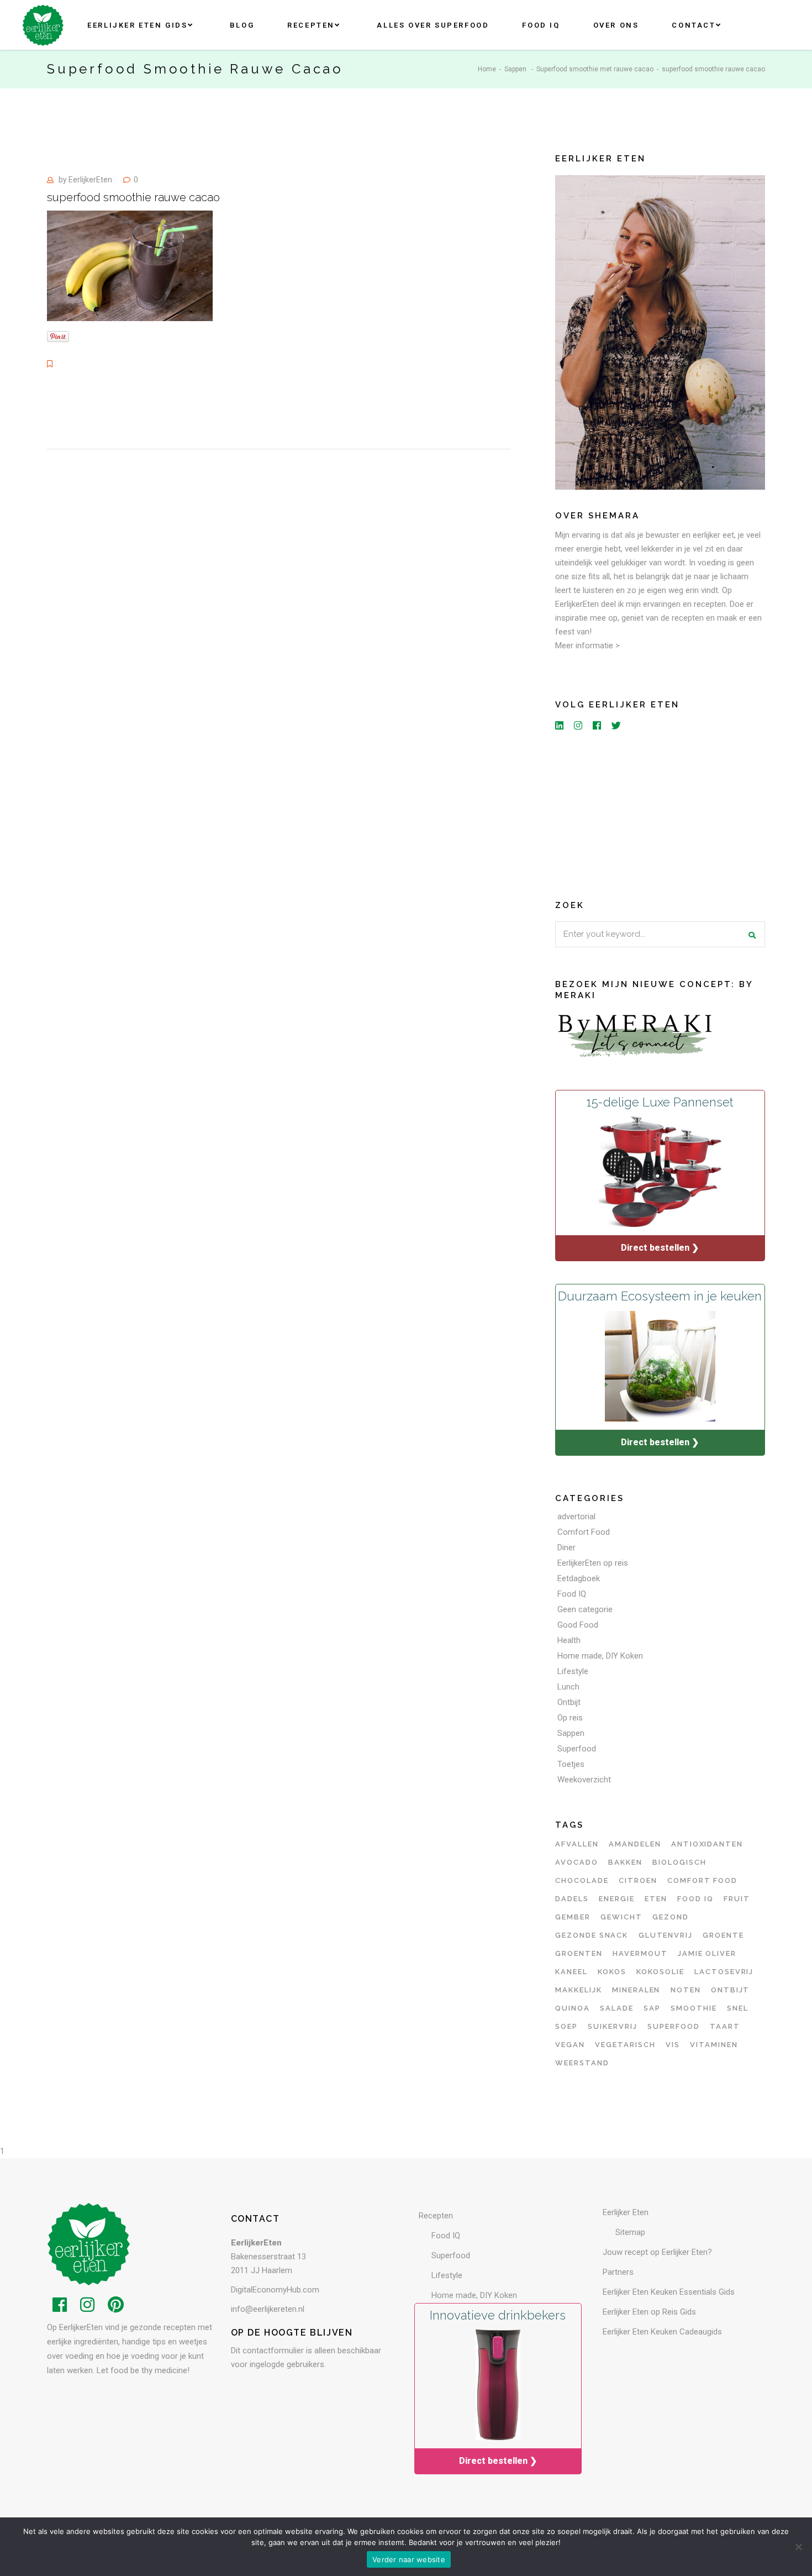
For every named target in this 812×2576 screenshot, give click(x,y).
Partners (618, 2272)
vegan (570, 2045)
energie (617, 1899)
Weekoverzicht (584, 1780)
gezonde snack (592, 1935)
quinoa (573, 2008)
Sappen (515, 69)
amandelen (635, 1844)
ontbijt (731, 1990)
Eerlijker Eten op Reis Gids (649, 2312)
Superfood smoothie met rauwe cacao (595, 69)
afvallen (577, 1844)
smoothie (694, 2008)
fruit (737, 1899)
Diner (566, 1547)
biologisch (679, 1862)
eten (656, 1899)
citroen (638, 1880)
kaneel (571, 1972)
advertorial (576, 1517)
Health (569, 1640)
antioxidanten (707, 1844)
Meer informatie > (587, 646)
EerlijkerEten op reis (593, 1563)
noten (686, 1990)
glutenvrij (666, 1935)
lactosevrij (724, 1972)
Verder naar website (409, 2559)
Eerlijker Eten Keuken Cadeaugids (662, 2332)
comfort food (702, 1880)
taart (725, 2026)
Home (487, 69)
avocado (577, 1862)
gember (573, 1917)
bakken (625, 1862)
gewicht (621, 1917)
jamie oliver (707, 1953)
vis (673, 2045)
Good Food (578, 1625)
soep (566, 2026)
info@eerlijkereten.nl (268, 2309)
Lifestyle (573, 1671)
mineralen (636, 1990)
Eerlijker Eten (626, 2212)
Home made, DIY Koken (600, 1656)
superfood (674, 2026)
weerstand (582, 2063)
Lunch (568, 1687)
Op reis (570, 1718)
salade (617, 2008)
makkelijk (579, 1990)
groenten (579, 1953)
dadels (572, 1899)
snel (738, 2008)
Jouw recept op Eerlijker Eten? (657, 2252)
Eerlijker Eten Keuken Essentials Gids (669, 2292)
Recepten (436, 2216)
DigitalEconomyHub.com (275, 2290)
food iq (695, 1899)
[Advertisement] (660, 813)
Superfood (577, 1749)
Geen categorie (585, 1609)
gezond (671, 1917)
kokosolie (660, 1972)
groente (723, 1935)
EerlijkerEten (90, 180)
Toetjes (571, 1764)
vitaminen (714, 2045)
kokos (612, 1972)
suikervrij (613, 2026)
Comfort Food (584, 1532)
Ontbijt (569, 1702)
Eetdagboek (579, 1578)
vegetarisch (625, 2045)
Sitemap (630, 2232)
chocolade (582, 1880)
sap (652, 2008)
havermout (640, 1953)
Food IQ (572, 1594)
